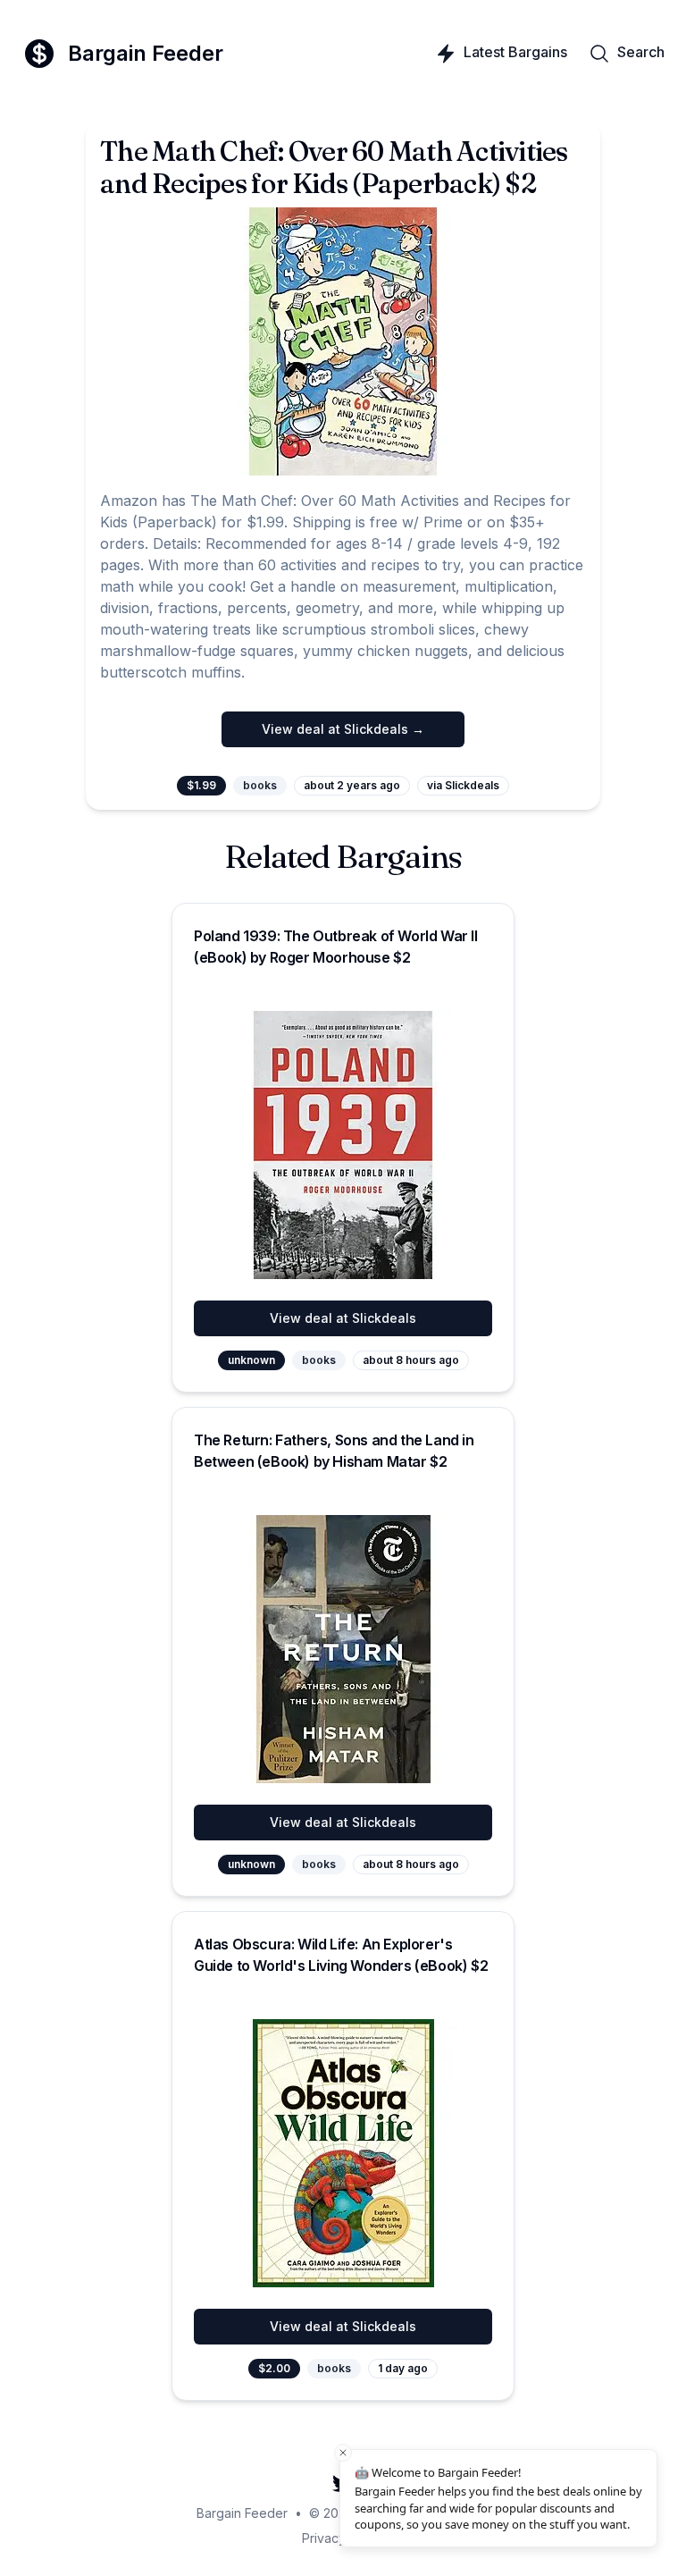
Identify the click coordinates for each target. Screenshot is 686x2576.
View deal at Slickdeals (343, 1318)
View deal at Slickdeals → (343, 729)
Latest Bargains (515, 52)
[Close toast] (343, 2453)
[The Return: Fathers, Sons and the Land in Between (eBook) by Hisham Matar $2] (343, 1649)
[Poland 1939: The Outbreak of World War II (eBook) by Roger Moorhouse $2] (343, 1145)
